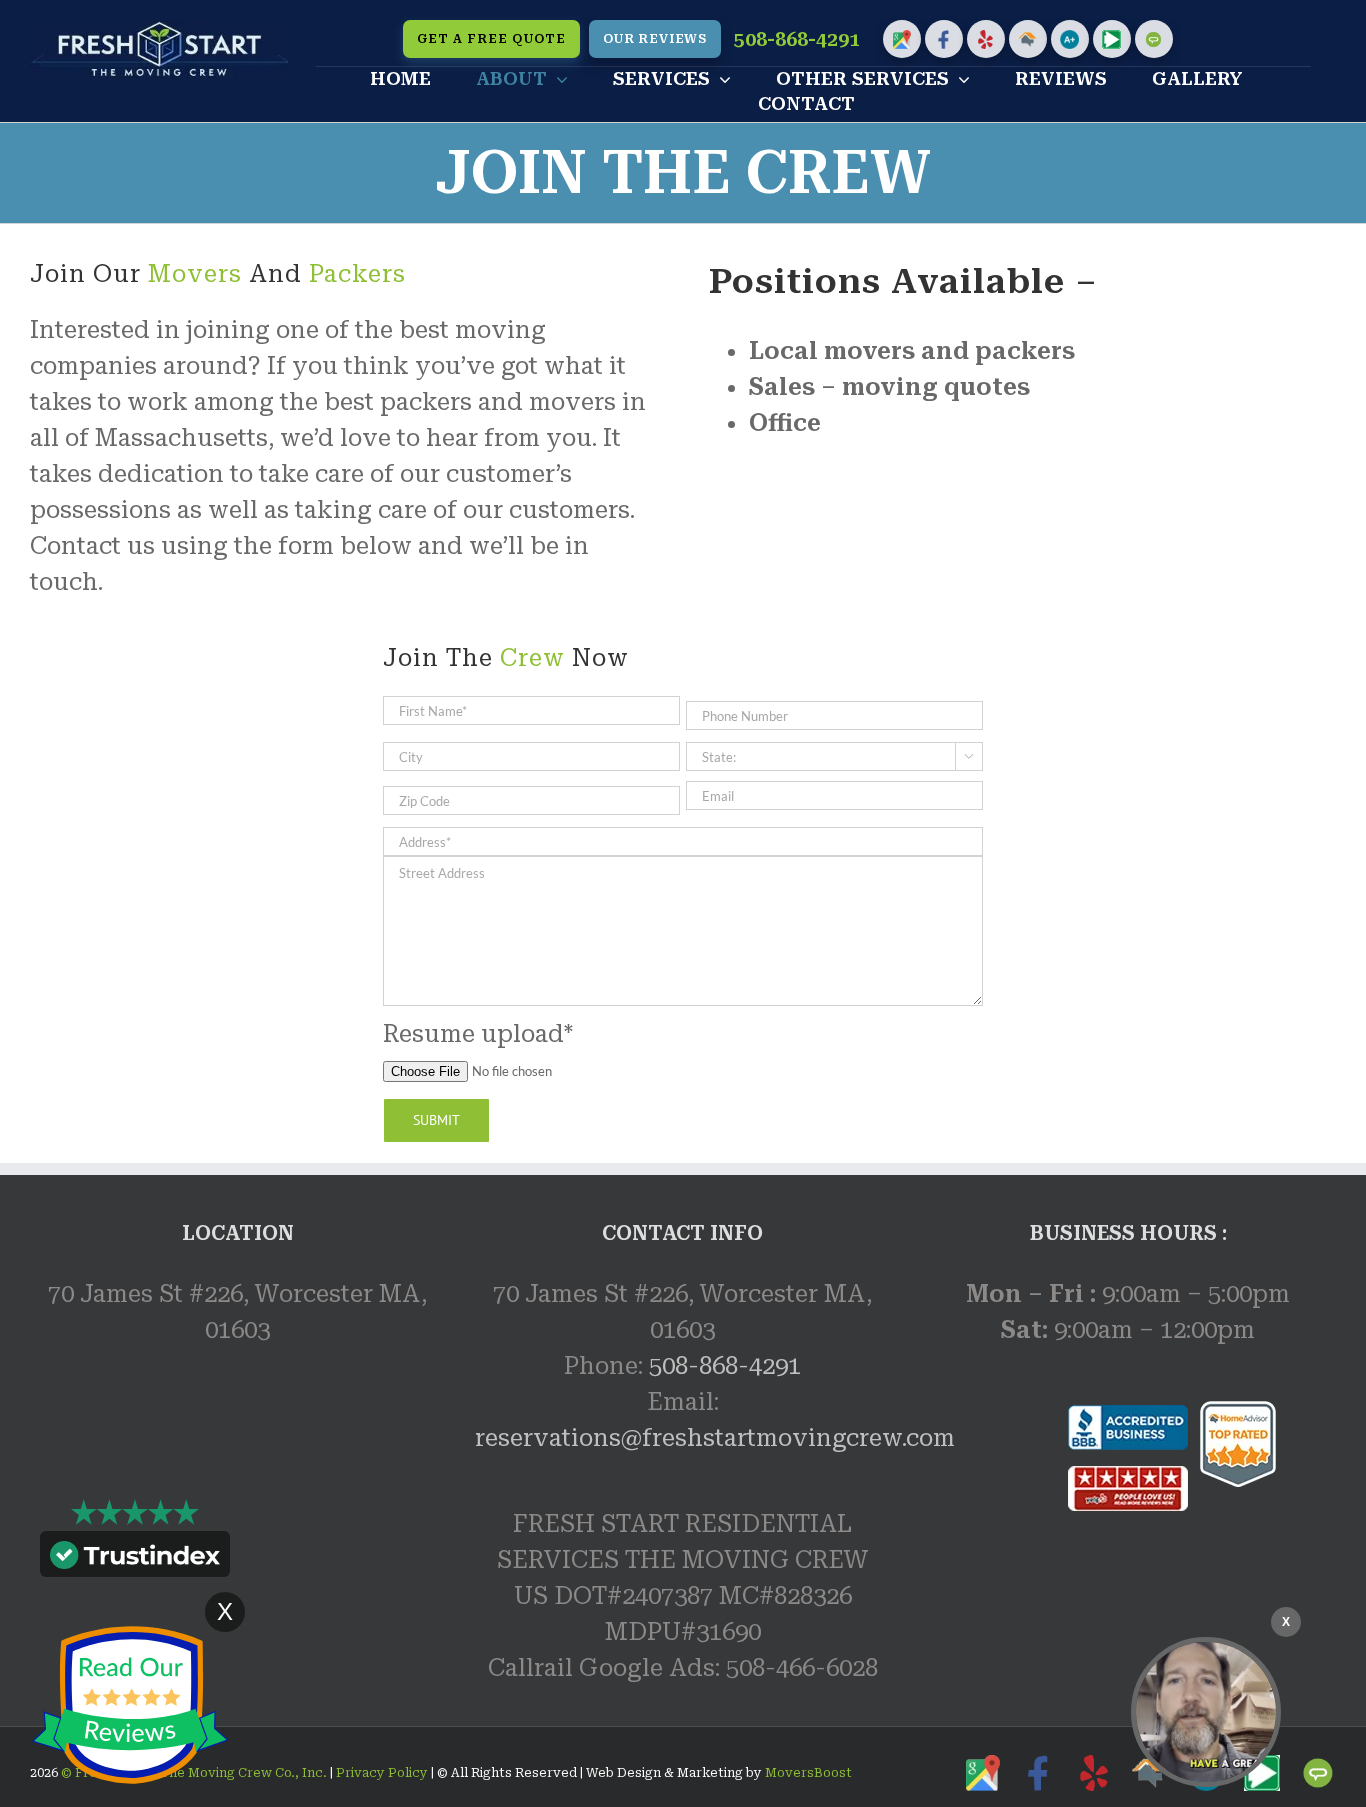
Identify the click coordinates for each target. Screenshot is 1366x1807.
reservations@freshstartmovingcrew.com (715, 1438)
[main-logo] (160, 32)
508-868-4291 (797, 39)
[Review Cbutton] (130, 1705)
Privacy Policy (380, 1773)
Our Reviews (655, 39)
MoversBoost (808, 1773)
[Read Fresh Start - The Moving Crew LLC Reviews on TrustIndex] (135, 1559)
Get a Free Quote (491, 39)
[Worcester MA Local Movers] (1206, 1712)
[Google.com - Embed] (237, 1522)
